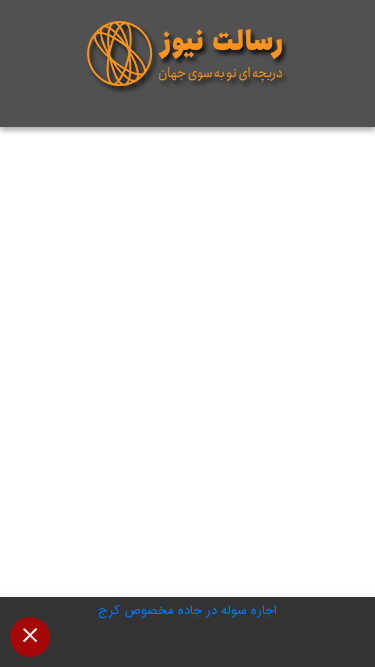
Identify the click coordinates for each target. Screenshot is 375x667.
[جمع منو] (30, 637)
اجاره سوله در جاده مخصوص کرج (187, 611)
